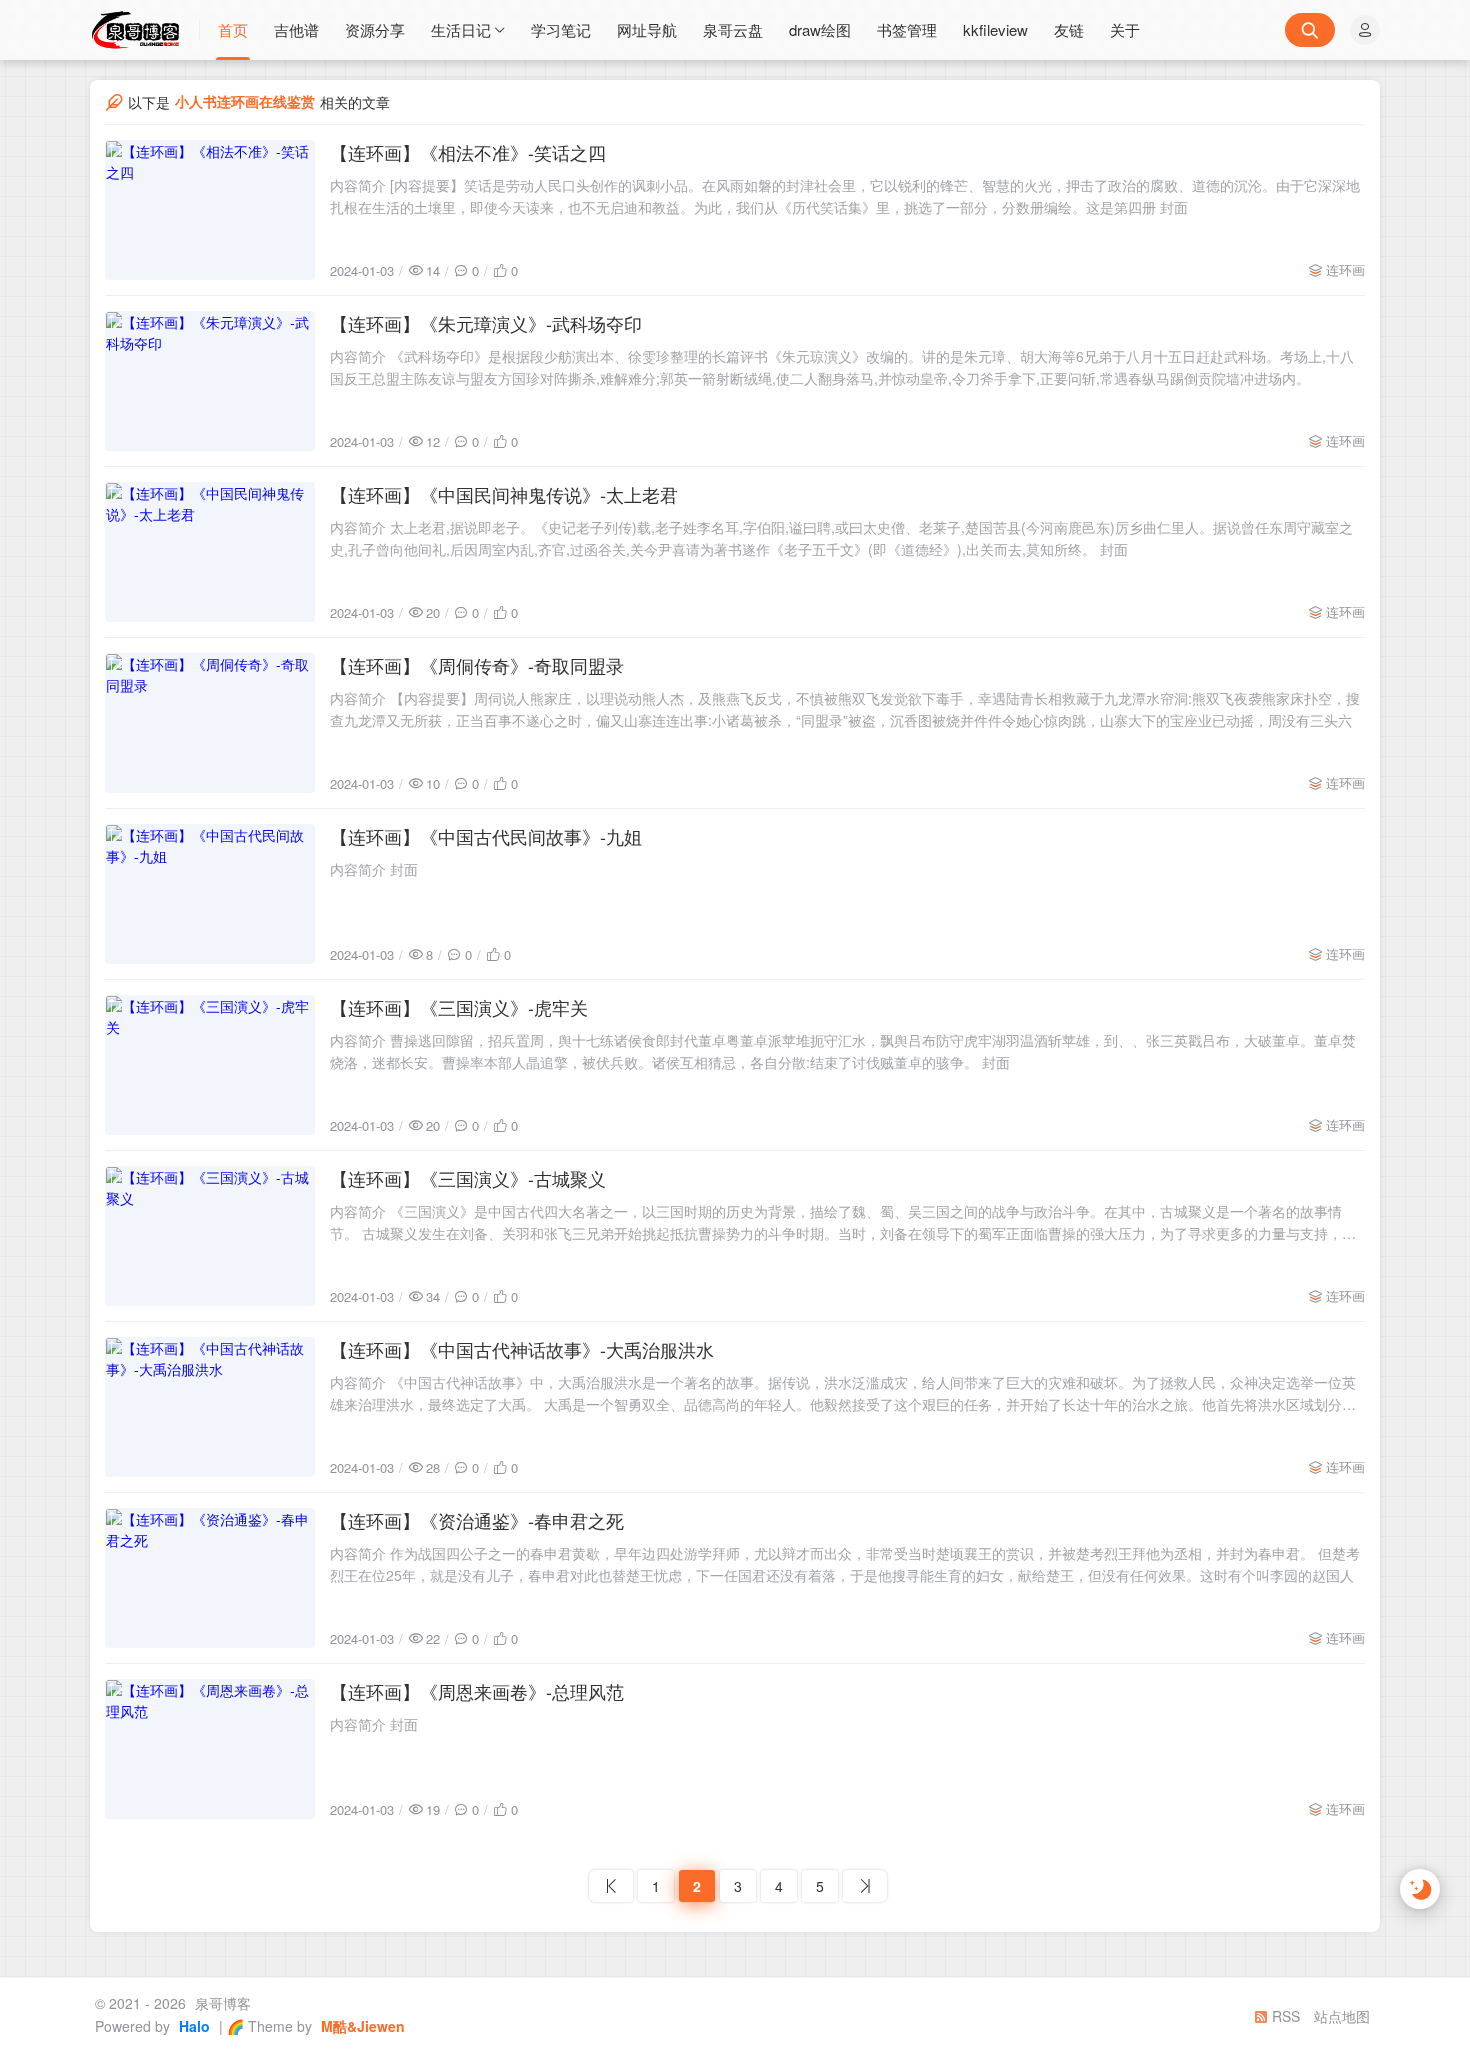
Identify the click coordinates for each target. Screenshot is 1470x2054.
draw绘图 (820, 29)
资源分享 (375, 29)
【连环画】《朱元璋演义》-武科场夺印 (486, 323)
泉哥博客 (221, 2003)
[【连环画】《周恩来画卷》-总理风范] (210, 1749)
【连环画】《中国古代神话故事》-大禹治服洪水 (522, 1349)
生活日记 (461, 29)
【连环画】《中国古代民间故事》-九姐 (486, 836)
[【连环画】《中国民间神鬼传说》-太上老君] (210, 552)
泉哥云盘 (733, 29)
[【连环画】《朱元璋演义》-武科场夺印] (210, 381)
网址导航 (647, 29)
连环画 (1345, 269)
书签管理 (907, 29)
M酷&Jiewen (361, 2026)
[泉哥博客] (145, 30)
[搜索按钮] (1310, 30)
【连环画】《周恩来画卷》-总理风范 (477, 1691)
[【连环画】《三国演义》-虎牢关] (210, 1065)
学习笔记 (561, 29)
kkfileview (995, 29)
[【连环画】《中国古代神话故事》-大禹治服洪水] (210, 1407)
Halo (192, 2026)
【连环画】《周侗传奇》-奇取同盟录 (477, 665)
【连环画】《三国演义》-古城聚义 (468, 1178)
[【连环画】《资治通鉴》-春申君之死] (210, 1578)
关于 (1125, 29)
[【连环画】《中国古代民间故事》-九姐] (210, 894)
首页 (233, 29)
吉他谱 (296, 29)
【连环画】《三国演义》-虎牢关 (459, 1007)
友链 (1069, 29)
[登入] (1365, 30)
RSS (1284, 2016)
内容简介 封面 (374, 869)
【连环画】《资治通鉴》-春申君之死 (477, 1520)
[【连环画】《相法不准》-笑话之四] (210, 210)
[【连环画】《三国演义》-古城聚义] (210, 1236)
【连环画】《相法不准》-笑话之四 (468, 152)
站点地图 (1342, 2016)
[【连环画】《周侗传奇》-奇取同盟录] (210, 723)
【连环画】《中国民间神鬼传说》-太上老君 (504, 494)
